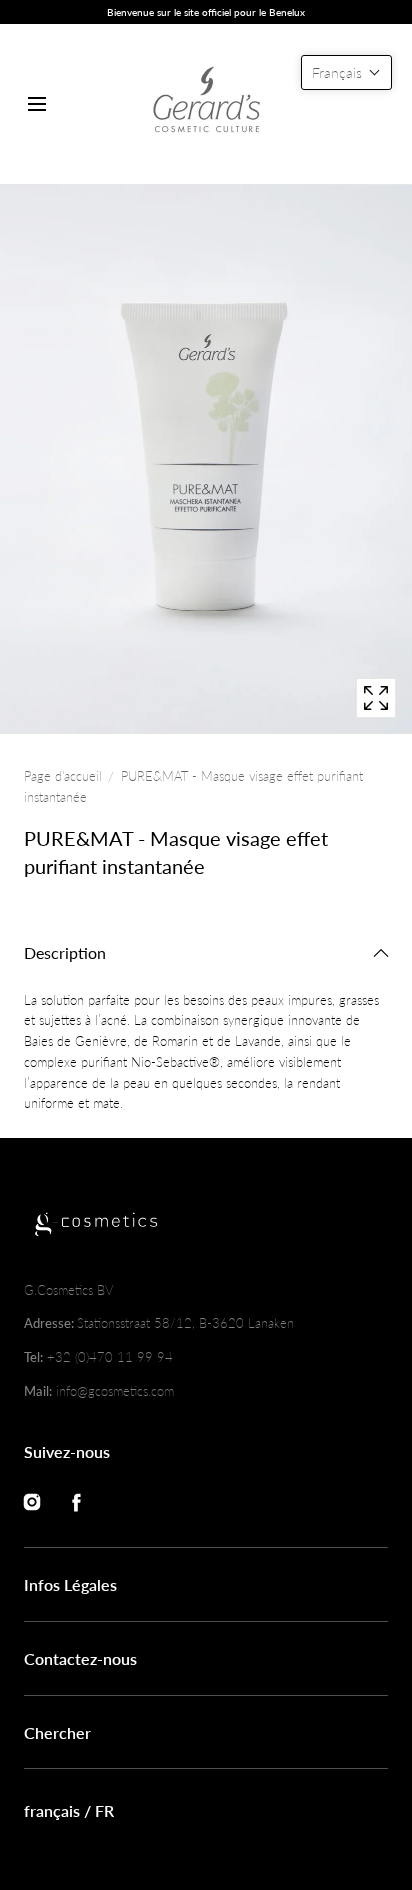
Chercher (57, 1732)
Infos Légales (70, 1584)
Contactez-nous (80, 1658)
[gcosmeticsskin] (206, 104)
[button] (36, 104)
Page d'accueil (63, 776)
